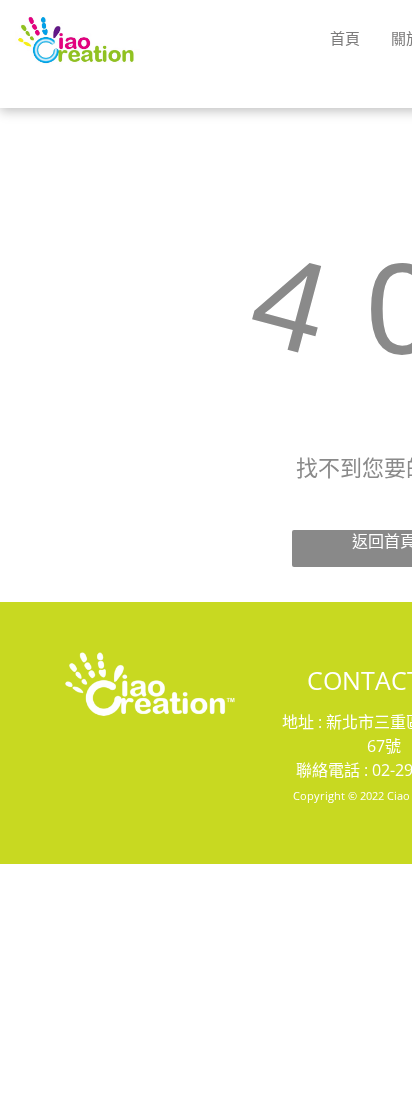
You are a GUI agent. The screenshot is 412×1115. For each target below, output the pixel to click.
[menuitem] (345, 38)
